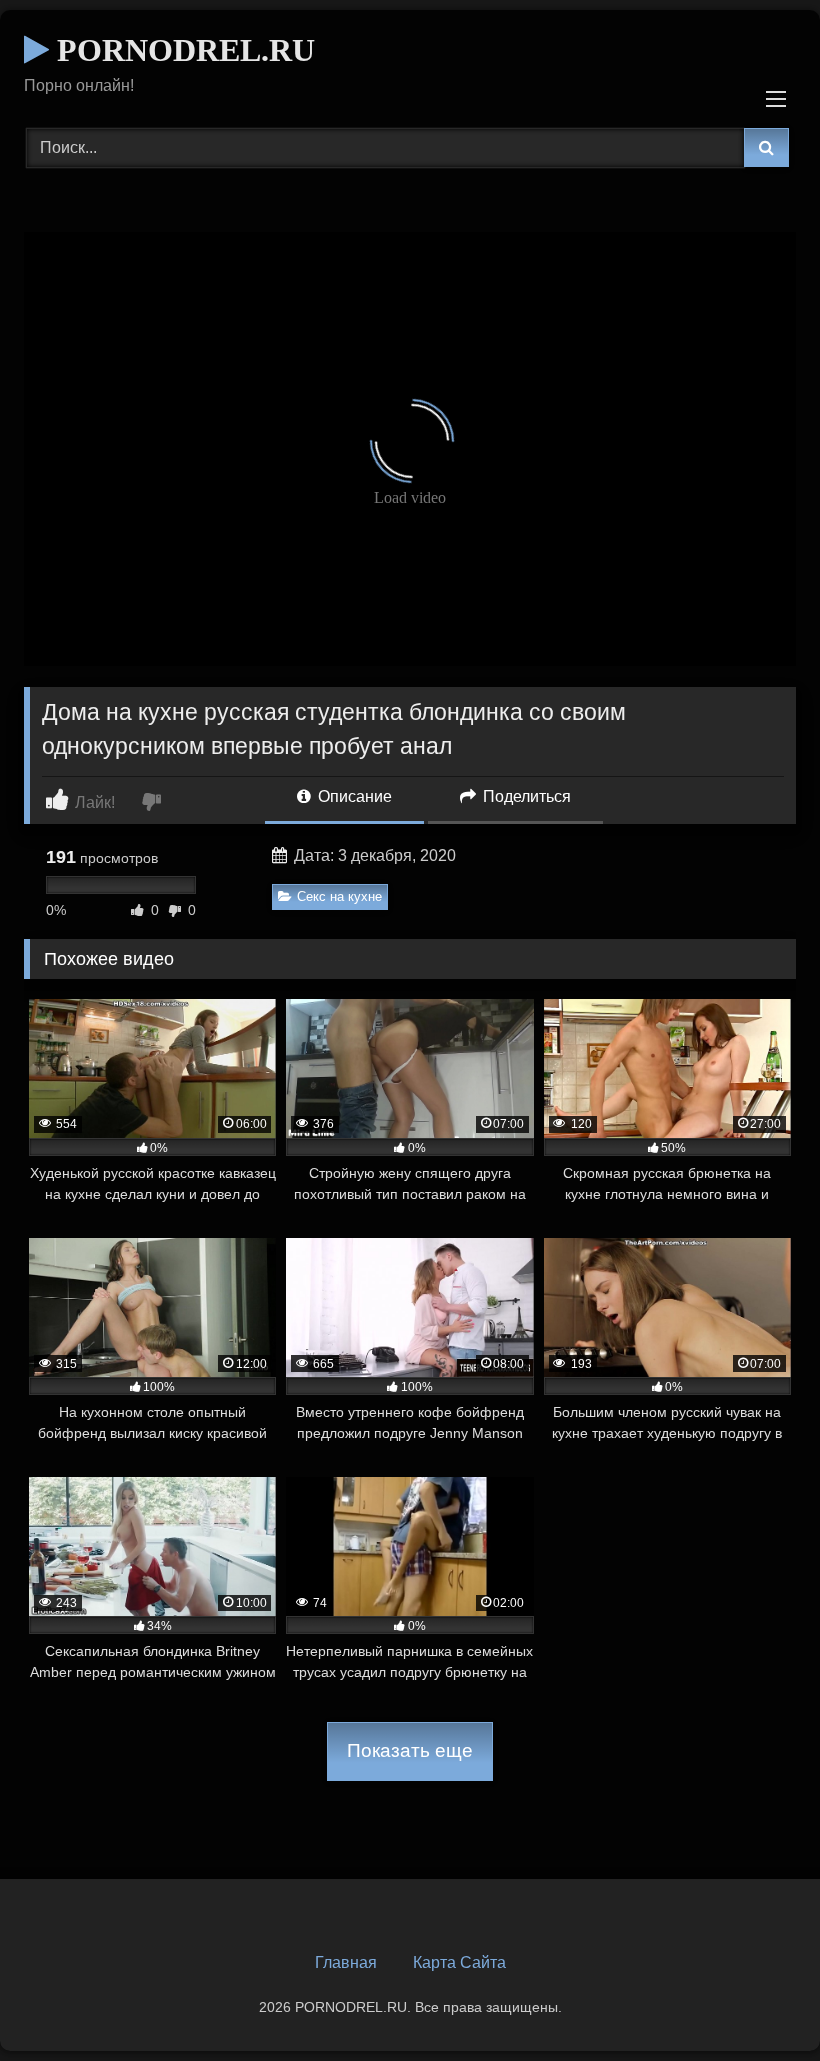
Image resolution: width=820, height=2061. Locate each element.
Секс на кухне (339, 896)
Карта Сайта (459, 1962)
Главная (346, 1962)
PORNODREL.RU (182, 50)
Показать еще (410, 1750)
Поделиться (525, 796)
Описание (353, 796)
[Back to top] (758, 2001)
